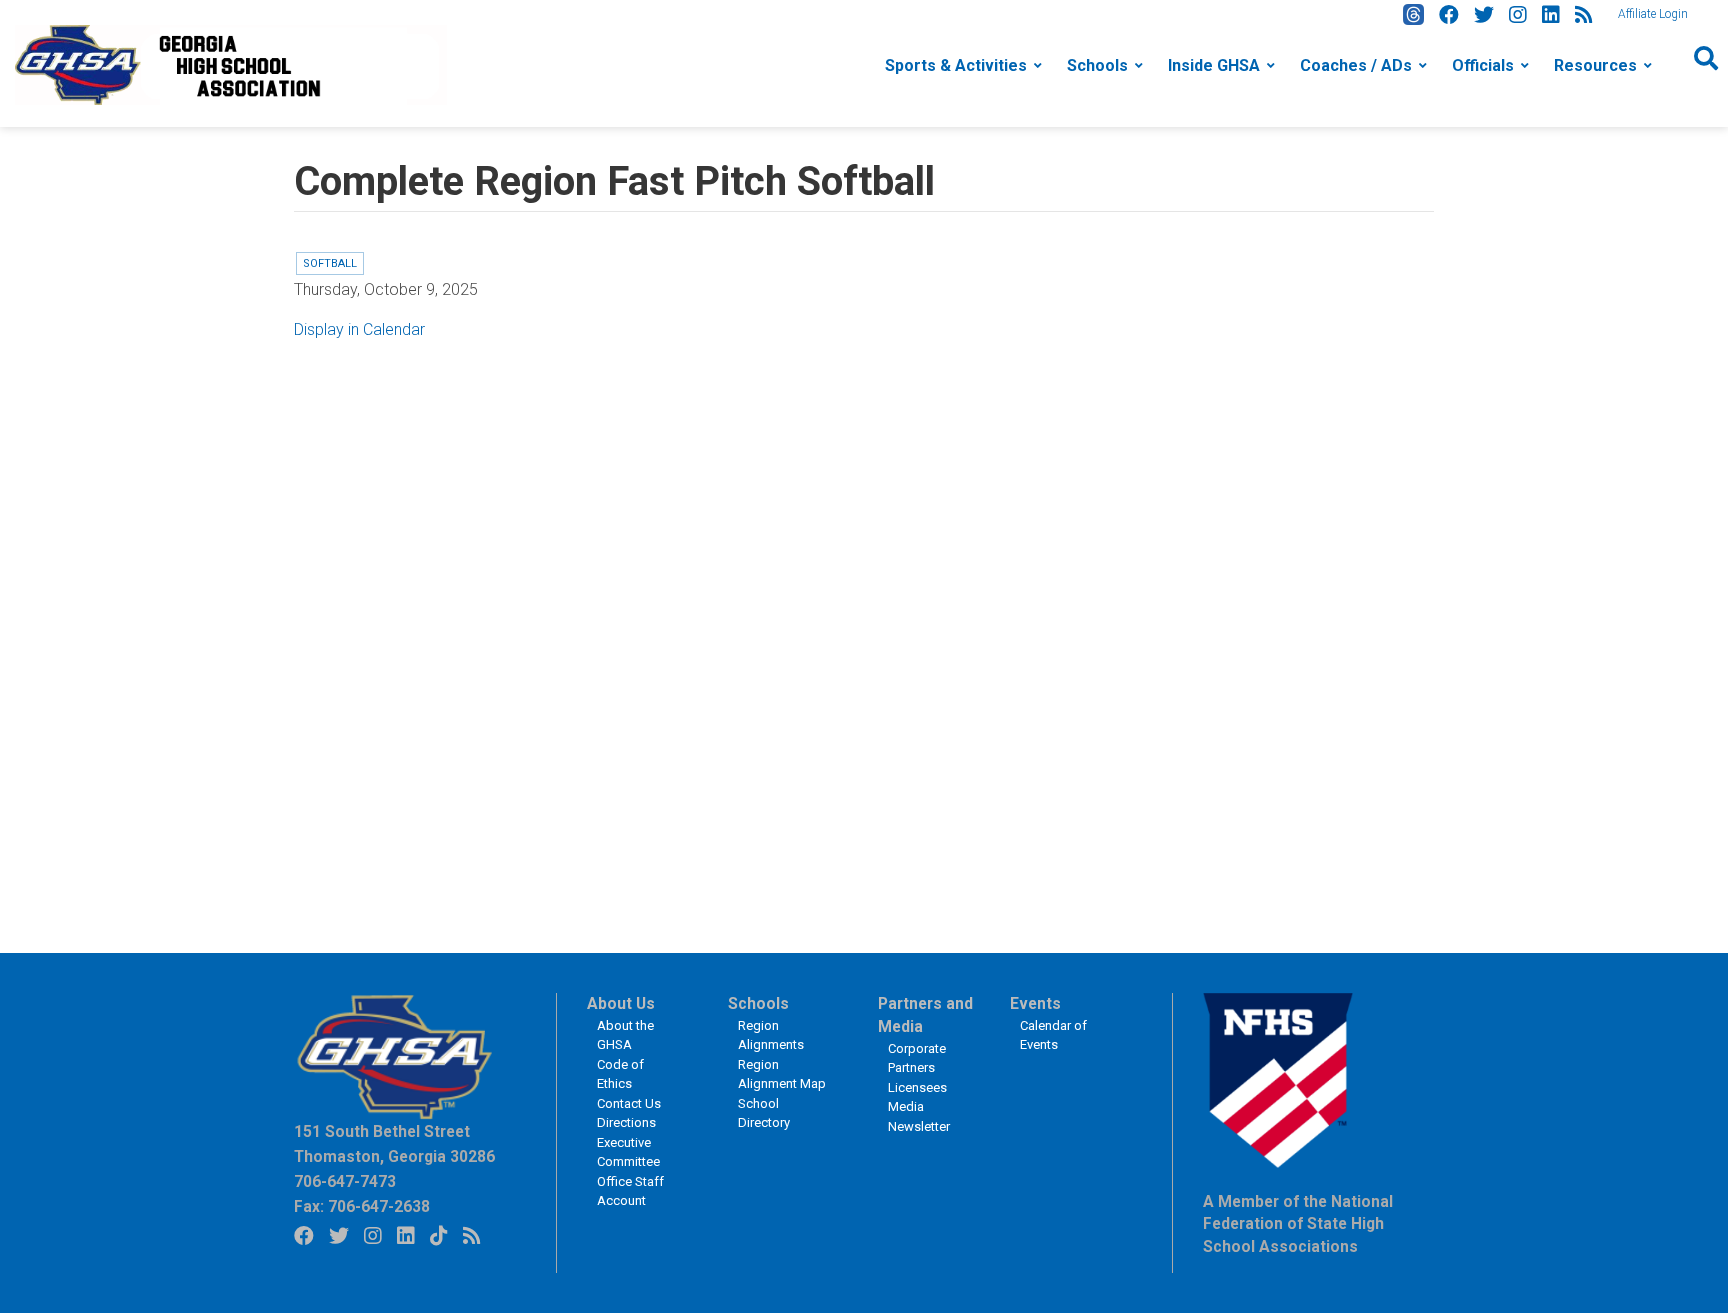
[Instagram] (1518, 15)
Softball (330, 263)
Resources (1595, 65)
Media (906, 1106)
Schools (1097, 65)
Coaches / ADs (1356, 65)
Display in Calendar (359, 329)
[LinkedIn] (1551, 15)
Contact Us (629, 1103)
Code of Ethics (620, 1074)
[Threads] (1413, 14)
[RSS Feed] (1584, 15)
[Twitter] (1484, 15)
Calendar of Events (1053, 1035)
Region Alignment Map (782, 1074)
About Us (621, 1004)
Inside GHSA (1214, 65)
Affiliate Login (1653, 14)
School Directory (764, 1113)
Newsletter (919, 1126)
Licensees (917, 1087)
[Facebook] (1449, 15)
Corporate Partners (917, 1058)
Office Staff (630, 1181)
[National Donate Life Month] (231, 63)
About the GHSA (625, 1035)
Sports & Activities (956, 65)
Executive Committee (628, 1152)
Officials (1483, 65)
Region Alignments (771, 1035)
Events (1035, 1004)
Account (621, 1200)
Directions (626, 1122)
